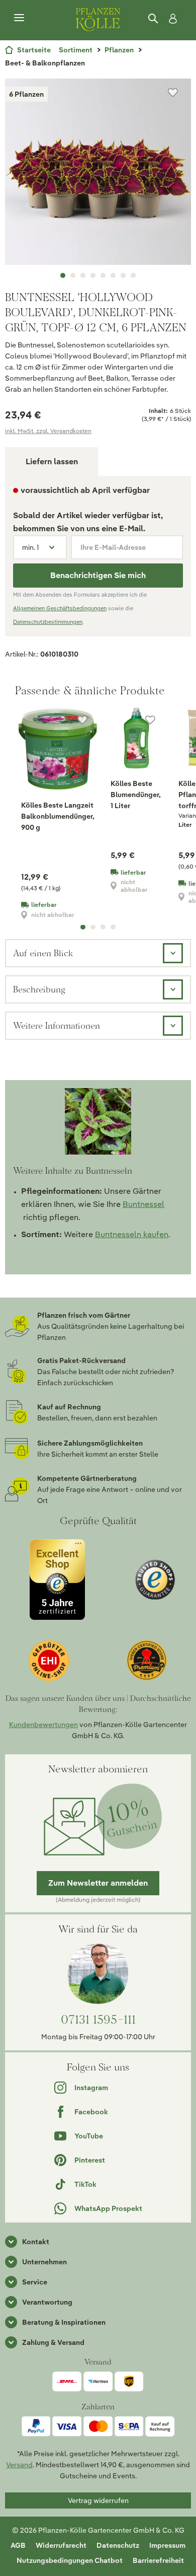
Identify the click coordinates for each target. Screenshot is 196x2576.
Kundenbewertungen (43, 1725)
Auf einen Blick (43, 953)
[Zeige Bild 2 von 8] (73, 275)
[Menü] (19, 18)
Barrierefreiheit (158, 2560)
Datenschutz (118, 2545)
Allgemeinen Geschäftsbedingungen (60, 608)
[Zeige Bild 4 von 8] (93, 275)
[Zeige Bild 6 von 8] (113, 275)
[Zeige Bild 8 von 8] (133, 275)
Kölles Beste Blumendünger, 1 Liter (136, 795)
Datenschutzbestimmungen (48, 622)
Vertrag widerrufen (98, 2500)
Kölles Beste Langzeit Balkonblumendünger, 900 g (58, 816)
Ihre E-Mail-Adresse (113, 547)
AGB (18, 2545)
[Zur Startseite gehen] (98, 18)
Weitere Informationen (57, 1025)
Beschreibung (39, 989)
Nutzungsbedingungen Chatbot (70, 2560)
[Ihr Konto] (171, 19)
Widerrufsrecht (61, 2545)
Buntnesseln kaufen (132, 1234)
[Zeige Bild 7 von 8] (123, 275)
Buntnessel (143, 1204)
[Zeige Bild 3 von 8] (83, 275)
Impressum (167, 2545)
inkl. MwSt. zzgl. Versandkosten (48, 431)
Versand (19, 2465)
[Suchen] (154, 19)
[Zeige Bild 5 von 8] (103, 275)
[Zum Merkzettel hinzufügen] (173, 93)
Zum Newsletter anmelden (98, 1883)
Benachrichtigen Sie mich (98, 575)
